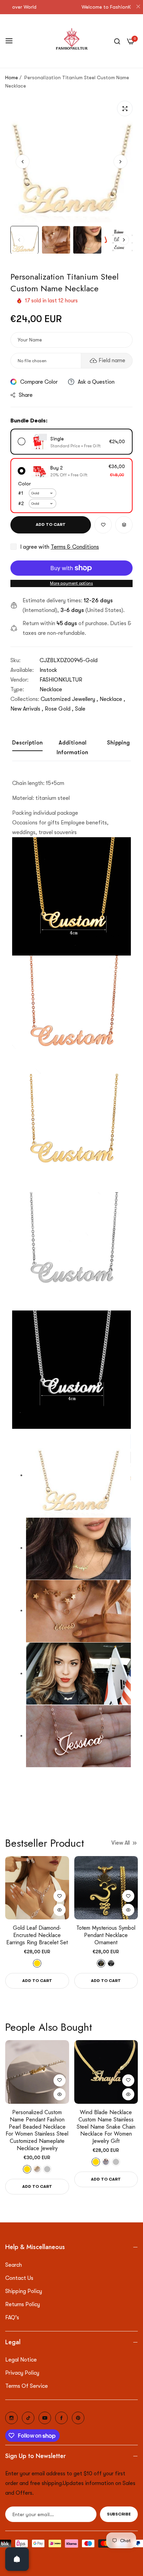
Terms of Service (27, 2386)
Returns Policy (23, 2304)
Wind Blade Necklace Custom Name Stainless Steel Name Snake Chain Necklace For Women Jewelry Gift (106, 2127)
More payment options (71, 583)
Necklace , (112, 699)
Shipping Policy (24, 2291)
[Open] (17, 2559)
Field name (112, 360)
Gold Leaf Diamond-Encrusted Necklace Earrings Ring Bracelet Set (37, 1935)
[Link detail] (11, 2418)
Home (12, 77)
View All (121, 1843)
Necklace (51, 689)
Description (27, 743)
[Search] (117, 41)
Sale (80, 709)
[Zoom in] (125, 108)
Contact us (19, 2278)
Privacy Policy (22, 2373)
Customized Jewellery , (69, 699)
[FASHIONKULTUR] (72, 41)
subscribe (119, 2514)
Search (14, 2265)
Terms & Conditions (75, 547)
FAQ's (12, 2318)
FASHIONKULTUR (61, 680)
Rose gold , (59, 709)
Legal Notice (21, 2360)
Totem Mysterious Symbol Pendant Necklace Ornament (106, 1935)
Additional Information (72, 748)
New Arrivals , (27, 709)
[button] (120, 162)
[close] (138, 7)
